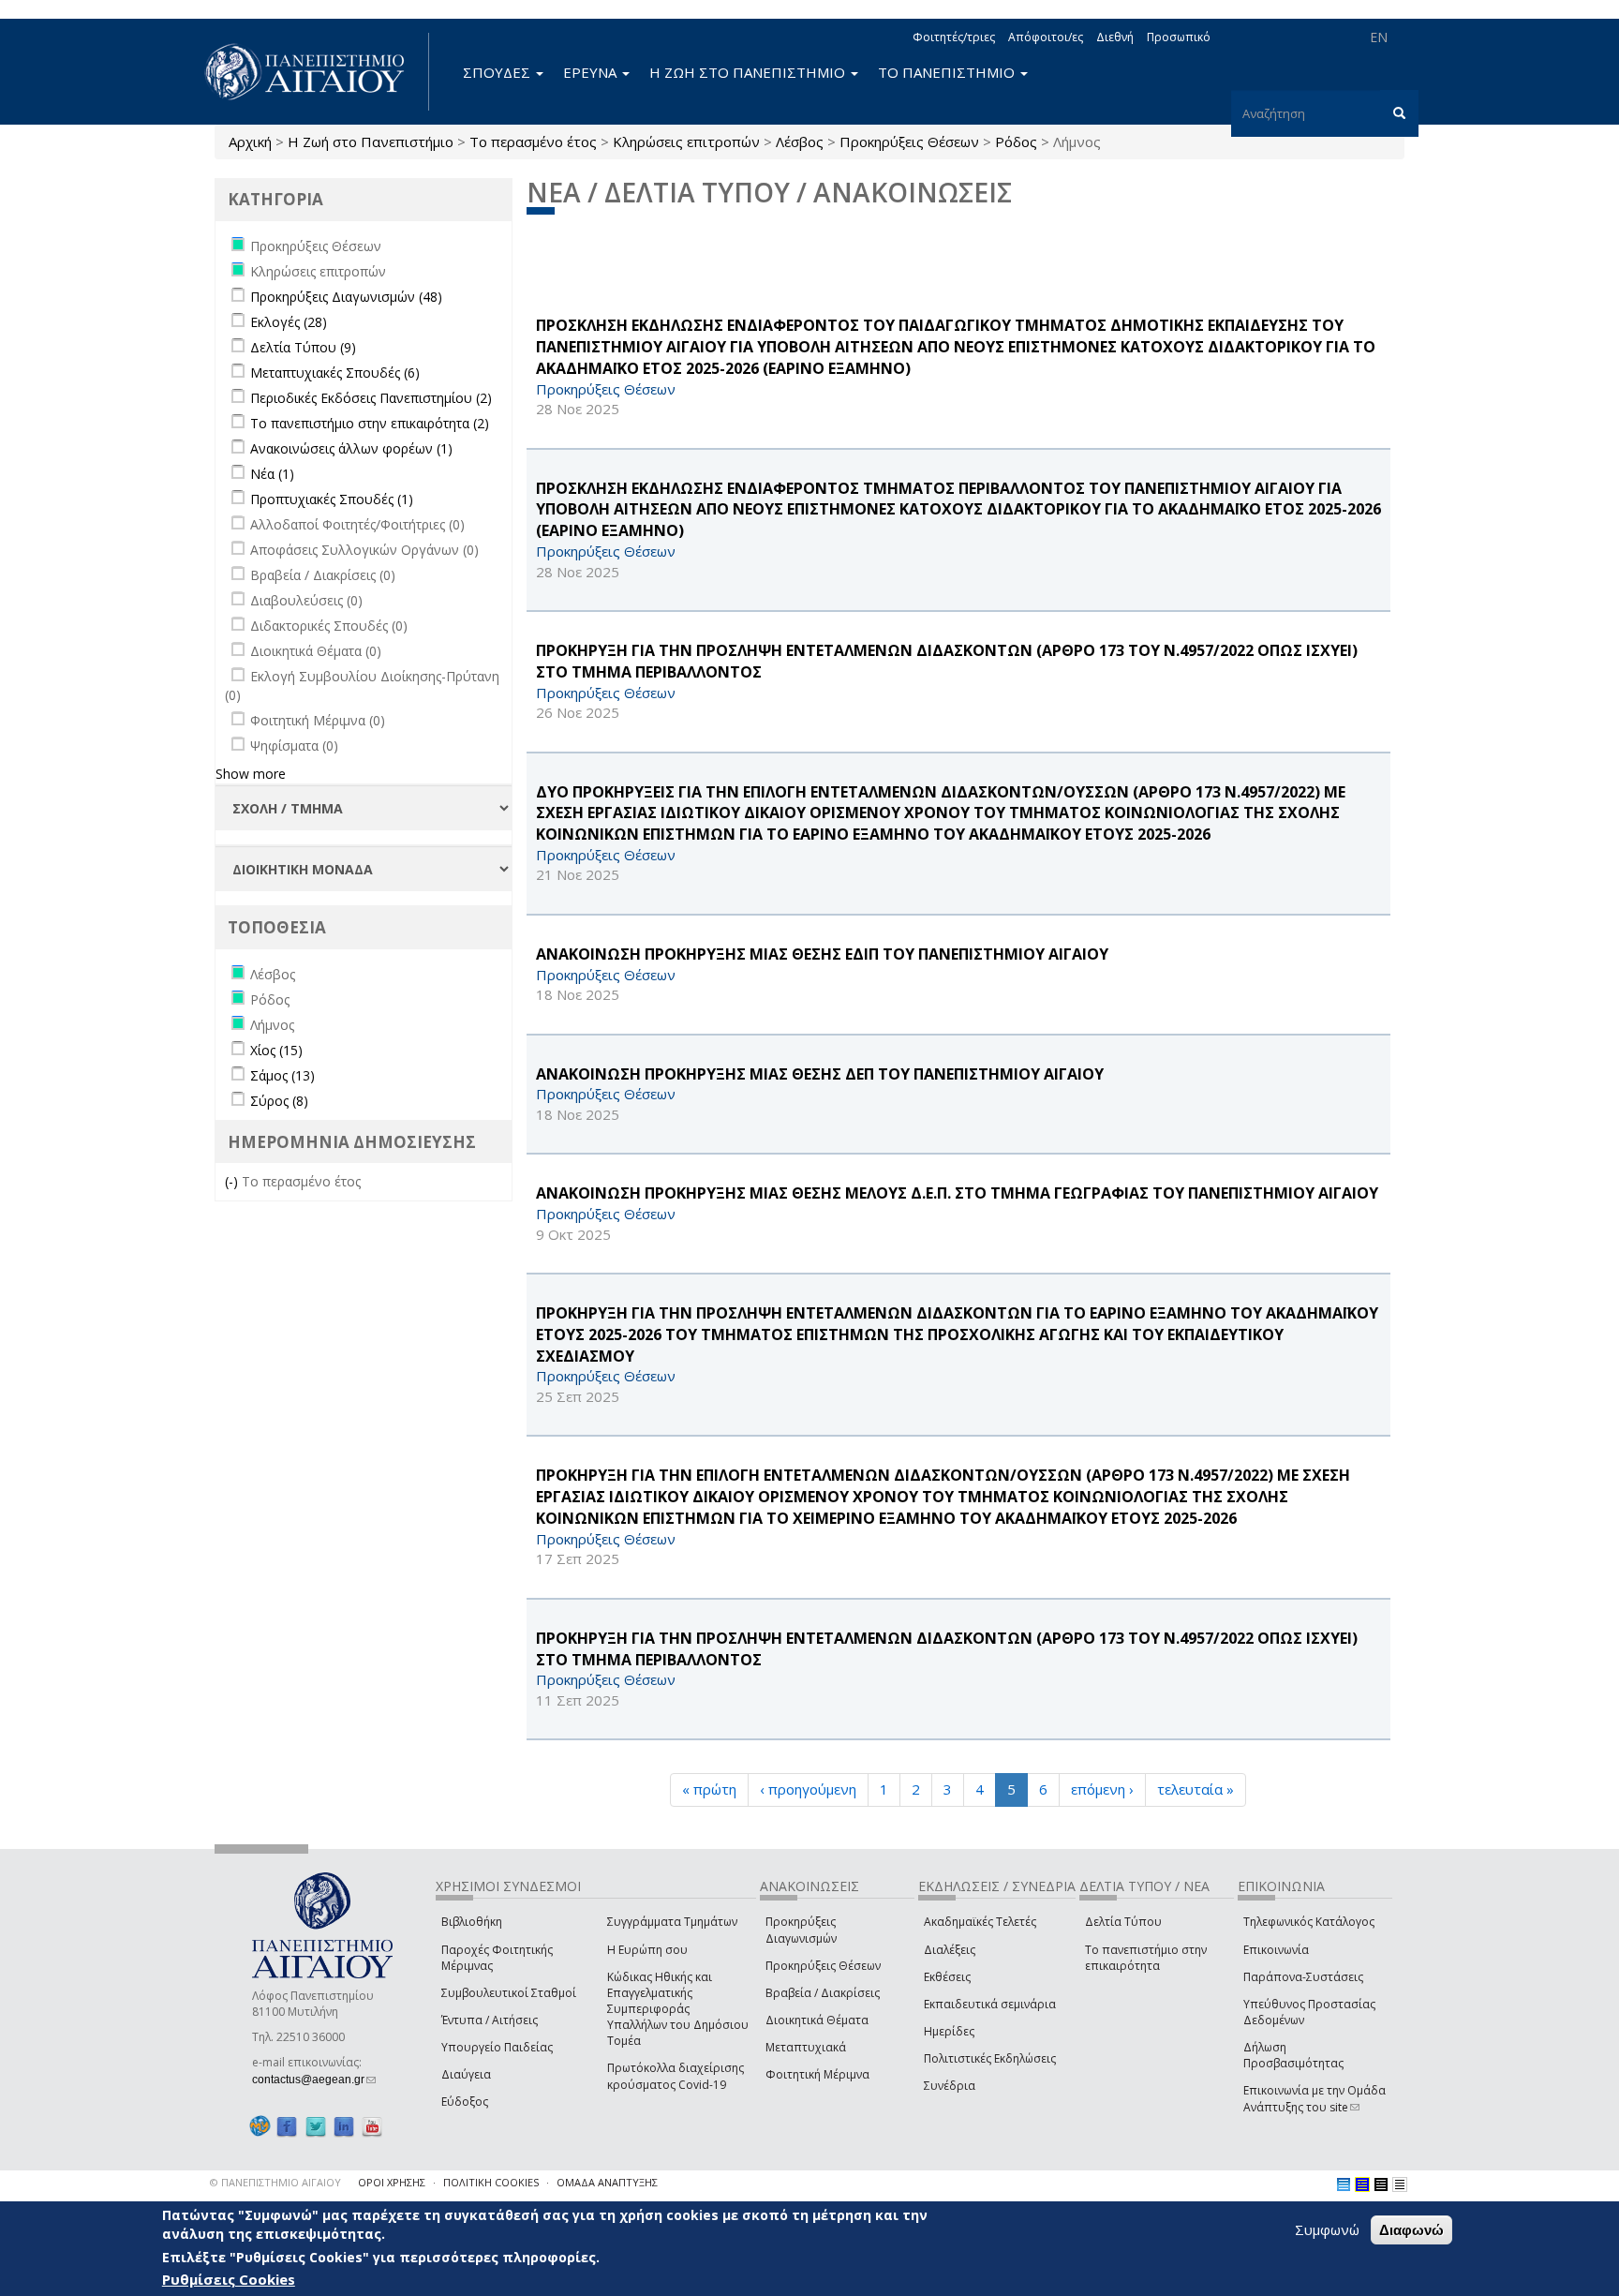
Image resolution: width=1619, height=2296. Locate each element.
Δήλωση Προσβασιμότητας (1293, 2055)
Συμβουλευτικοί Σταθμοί (509, 1993)
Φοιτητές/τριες (954, 37)
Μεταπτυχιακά (806, 2047)
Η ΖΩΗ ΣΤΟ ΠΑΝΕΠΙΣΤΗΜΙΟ (749, 72)
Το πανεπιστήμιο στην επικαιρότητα (1146, 1958)
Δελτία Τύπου (1123, 1922)
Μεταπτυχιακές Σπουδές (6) (335, 373)
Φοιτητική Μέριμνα (817, 2074)
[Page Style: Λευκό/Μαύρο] (1381, 2184)
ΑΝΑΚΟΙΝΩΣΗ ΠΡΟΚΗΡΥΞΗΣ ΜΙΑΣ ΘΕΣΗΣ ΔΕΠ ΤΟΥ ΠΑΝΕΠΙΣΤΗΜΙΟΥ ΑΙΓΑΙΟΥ (820, 1074)
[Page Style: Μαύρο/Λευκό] (1400, 2184)
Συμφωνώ (1327, 2229)
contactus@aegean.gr (314, 2080)
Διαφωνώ (1411, 2230)
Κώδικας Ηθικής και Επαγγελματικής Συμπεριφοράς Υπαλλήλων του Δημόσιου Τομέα (678, 2009)
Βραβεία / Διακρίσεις (823, 1993)
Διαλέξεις (950, 1950)
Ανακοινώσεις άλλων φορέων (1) (351, 448)
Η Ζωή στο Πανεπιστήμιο (371, 142)
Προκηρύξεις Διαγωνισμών (801, 1930)
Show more (251, 774)
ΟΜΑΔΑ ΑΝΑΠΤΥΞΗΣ (607, 2182)
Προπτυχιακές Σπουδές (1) (332, 499)
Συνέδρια (950, 2086)
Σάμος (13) (282, 1075)
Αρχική (250, 142)
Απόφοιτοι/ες (1046, 37)
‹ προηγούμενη (808, 1789)
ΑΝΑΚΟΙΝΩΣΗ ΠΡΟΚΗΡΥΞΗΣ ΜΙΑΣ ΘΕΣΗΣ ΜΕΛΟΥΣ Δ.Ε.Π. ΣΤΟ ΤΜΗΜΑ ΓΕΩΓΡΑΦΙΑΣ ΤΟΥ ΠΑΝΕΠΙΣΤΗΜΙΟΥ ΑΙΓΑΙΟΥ (957, 1193)
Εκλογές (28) (289, 322)
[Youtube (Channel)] (372, 2127)
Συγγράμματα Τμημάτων (672, 1922)
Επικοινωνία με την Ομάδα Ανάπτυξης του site (1315, 2098)
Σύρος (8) (279, 1101)
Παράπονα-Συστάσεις (1303, 1977)
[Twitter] (316, 2127)
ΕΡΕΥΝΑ (592, 72)
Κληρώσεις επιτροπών (686, 142)
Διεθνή (1115, 37)
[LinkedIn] (344, 2127)
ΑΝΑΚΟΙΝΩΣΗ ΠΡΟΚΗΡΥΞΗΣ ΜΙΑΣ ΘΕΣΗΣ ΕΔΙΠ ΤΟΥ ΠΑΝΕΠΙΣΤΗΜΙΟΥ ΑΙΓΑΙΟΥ (822, 954)
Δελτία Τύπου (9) (303, 347)
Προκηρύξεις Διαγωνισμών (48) (346, 297)
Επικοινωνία (1276, 1950)
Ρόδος (1016, 142)
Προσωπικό (1179, 37)
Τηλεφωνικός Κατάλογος (1309, 1922)
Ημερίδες (949, 2031)
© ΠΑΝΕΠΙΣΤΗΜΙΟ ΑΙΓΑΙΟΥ (275, 2182)
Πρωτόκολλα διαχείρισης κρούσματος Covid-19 (676, 2076)
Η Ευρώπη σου (647, 1950)
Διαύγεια (466, 2074)
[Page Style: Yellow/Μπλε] (1362, 2184)
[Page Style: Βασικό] (1344, 2184)
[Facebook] (287, 2127)
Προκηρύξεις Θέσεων (909, 142)
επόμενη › (1102, 1789)
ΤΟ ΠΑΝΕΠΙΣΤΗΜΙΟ (948, 72)
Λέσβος (800, 142)
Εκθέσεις (947, 1977)
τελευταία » (1196, 1789)
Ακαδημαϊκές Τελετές (980, 1922)
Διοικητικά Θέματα (817, 2020)
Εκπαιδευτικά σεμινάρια (990, 2004)
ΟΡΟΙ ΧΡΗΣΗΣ (392, 2182)
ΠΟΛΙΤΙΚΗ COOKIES (491, 2182)
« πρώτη (709, 1789)
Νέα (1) (272, 474)
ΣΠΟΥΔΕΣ (498, 72)
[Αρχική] (315, 72)
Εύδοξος (465, 2102)
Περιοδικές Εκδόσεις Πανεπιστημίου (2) (371, 398)
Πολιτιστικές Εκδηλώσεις (990, 2058)
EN (1379, 37)
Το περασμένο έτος (533, 142)
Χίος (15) (276, 1050)
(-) (233, 1181)
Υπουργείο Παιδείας (497, 2047)
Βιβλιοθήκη (472, 1922)
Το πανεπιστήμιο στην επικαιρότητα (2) (370, 423)
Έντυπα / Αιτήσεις (490, 2020)
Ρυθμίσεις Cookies (229, 2280)
